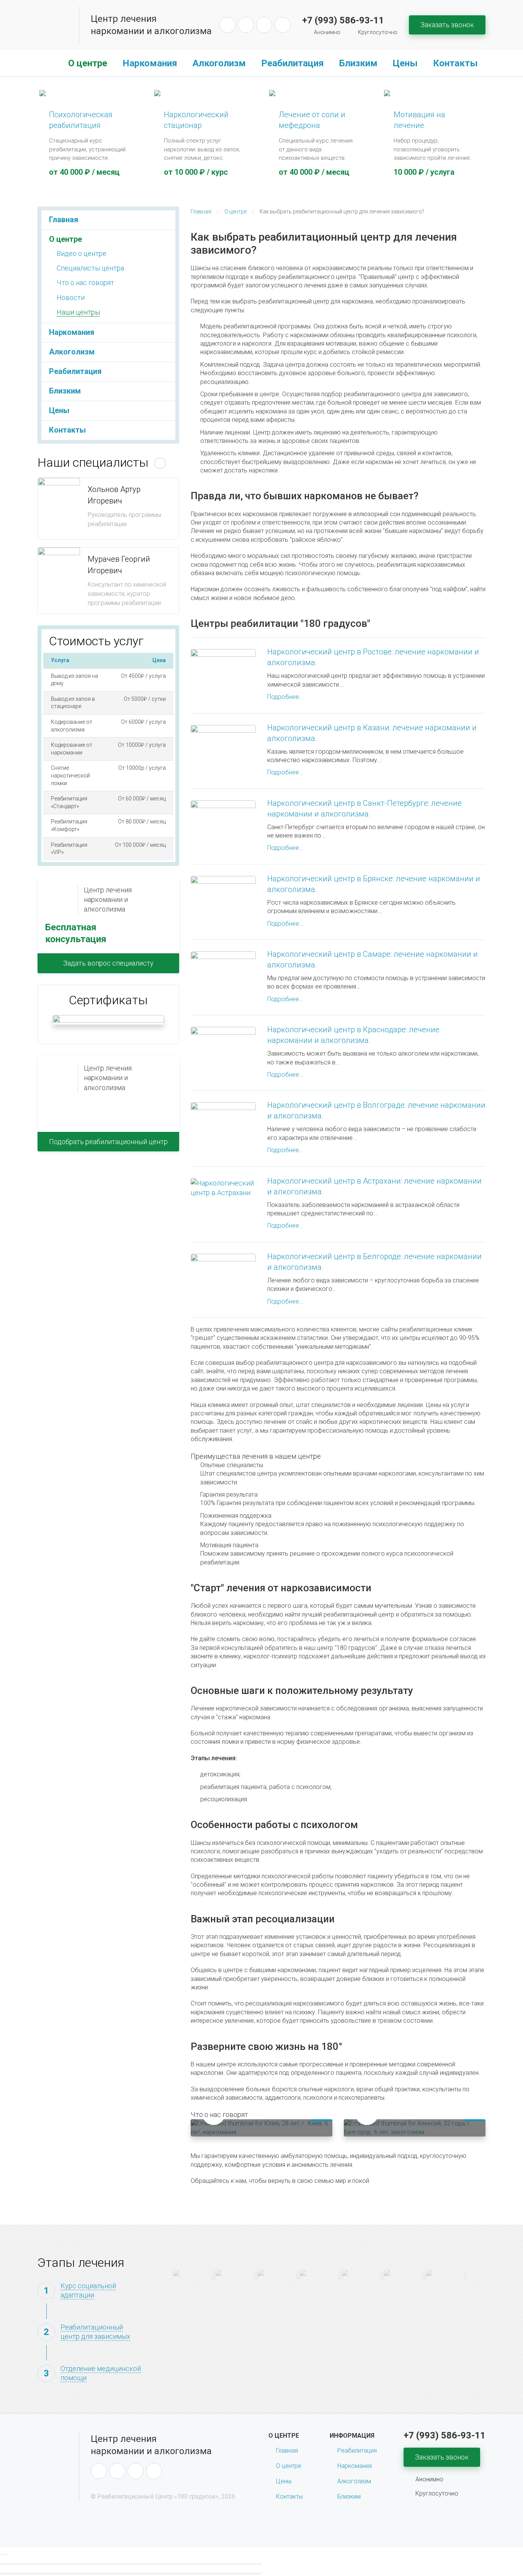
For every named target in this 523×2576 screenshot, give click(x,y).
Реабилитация (293, 63)
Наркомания (150, 63)
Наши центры (78, 312)
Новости (71, 298)
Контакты (455, 63)
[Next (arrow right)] (131, 2574)
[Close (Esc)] (1, 2555)
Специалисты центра (90, 268)
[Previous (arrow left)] (131, 2564)
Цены (405, 63)
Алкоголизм (219, 63)
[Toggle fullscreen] (4, 2555)
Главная (49, 63)
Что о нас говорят (85, 283)
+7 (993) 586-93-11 (343, 20)
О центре (88, 63)
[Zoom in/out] (7, 2555)
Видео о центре (82, 253)
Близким (358, 63)
